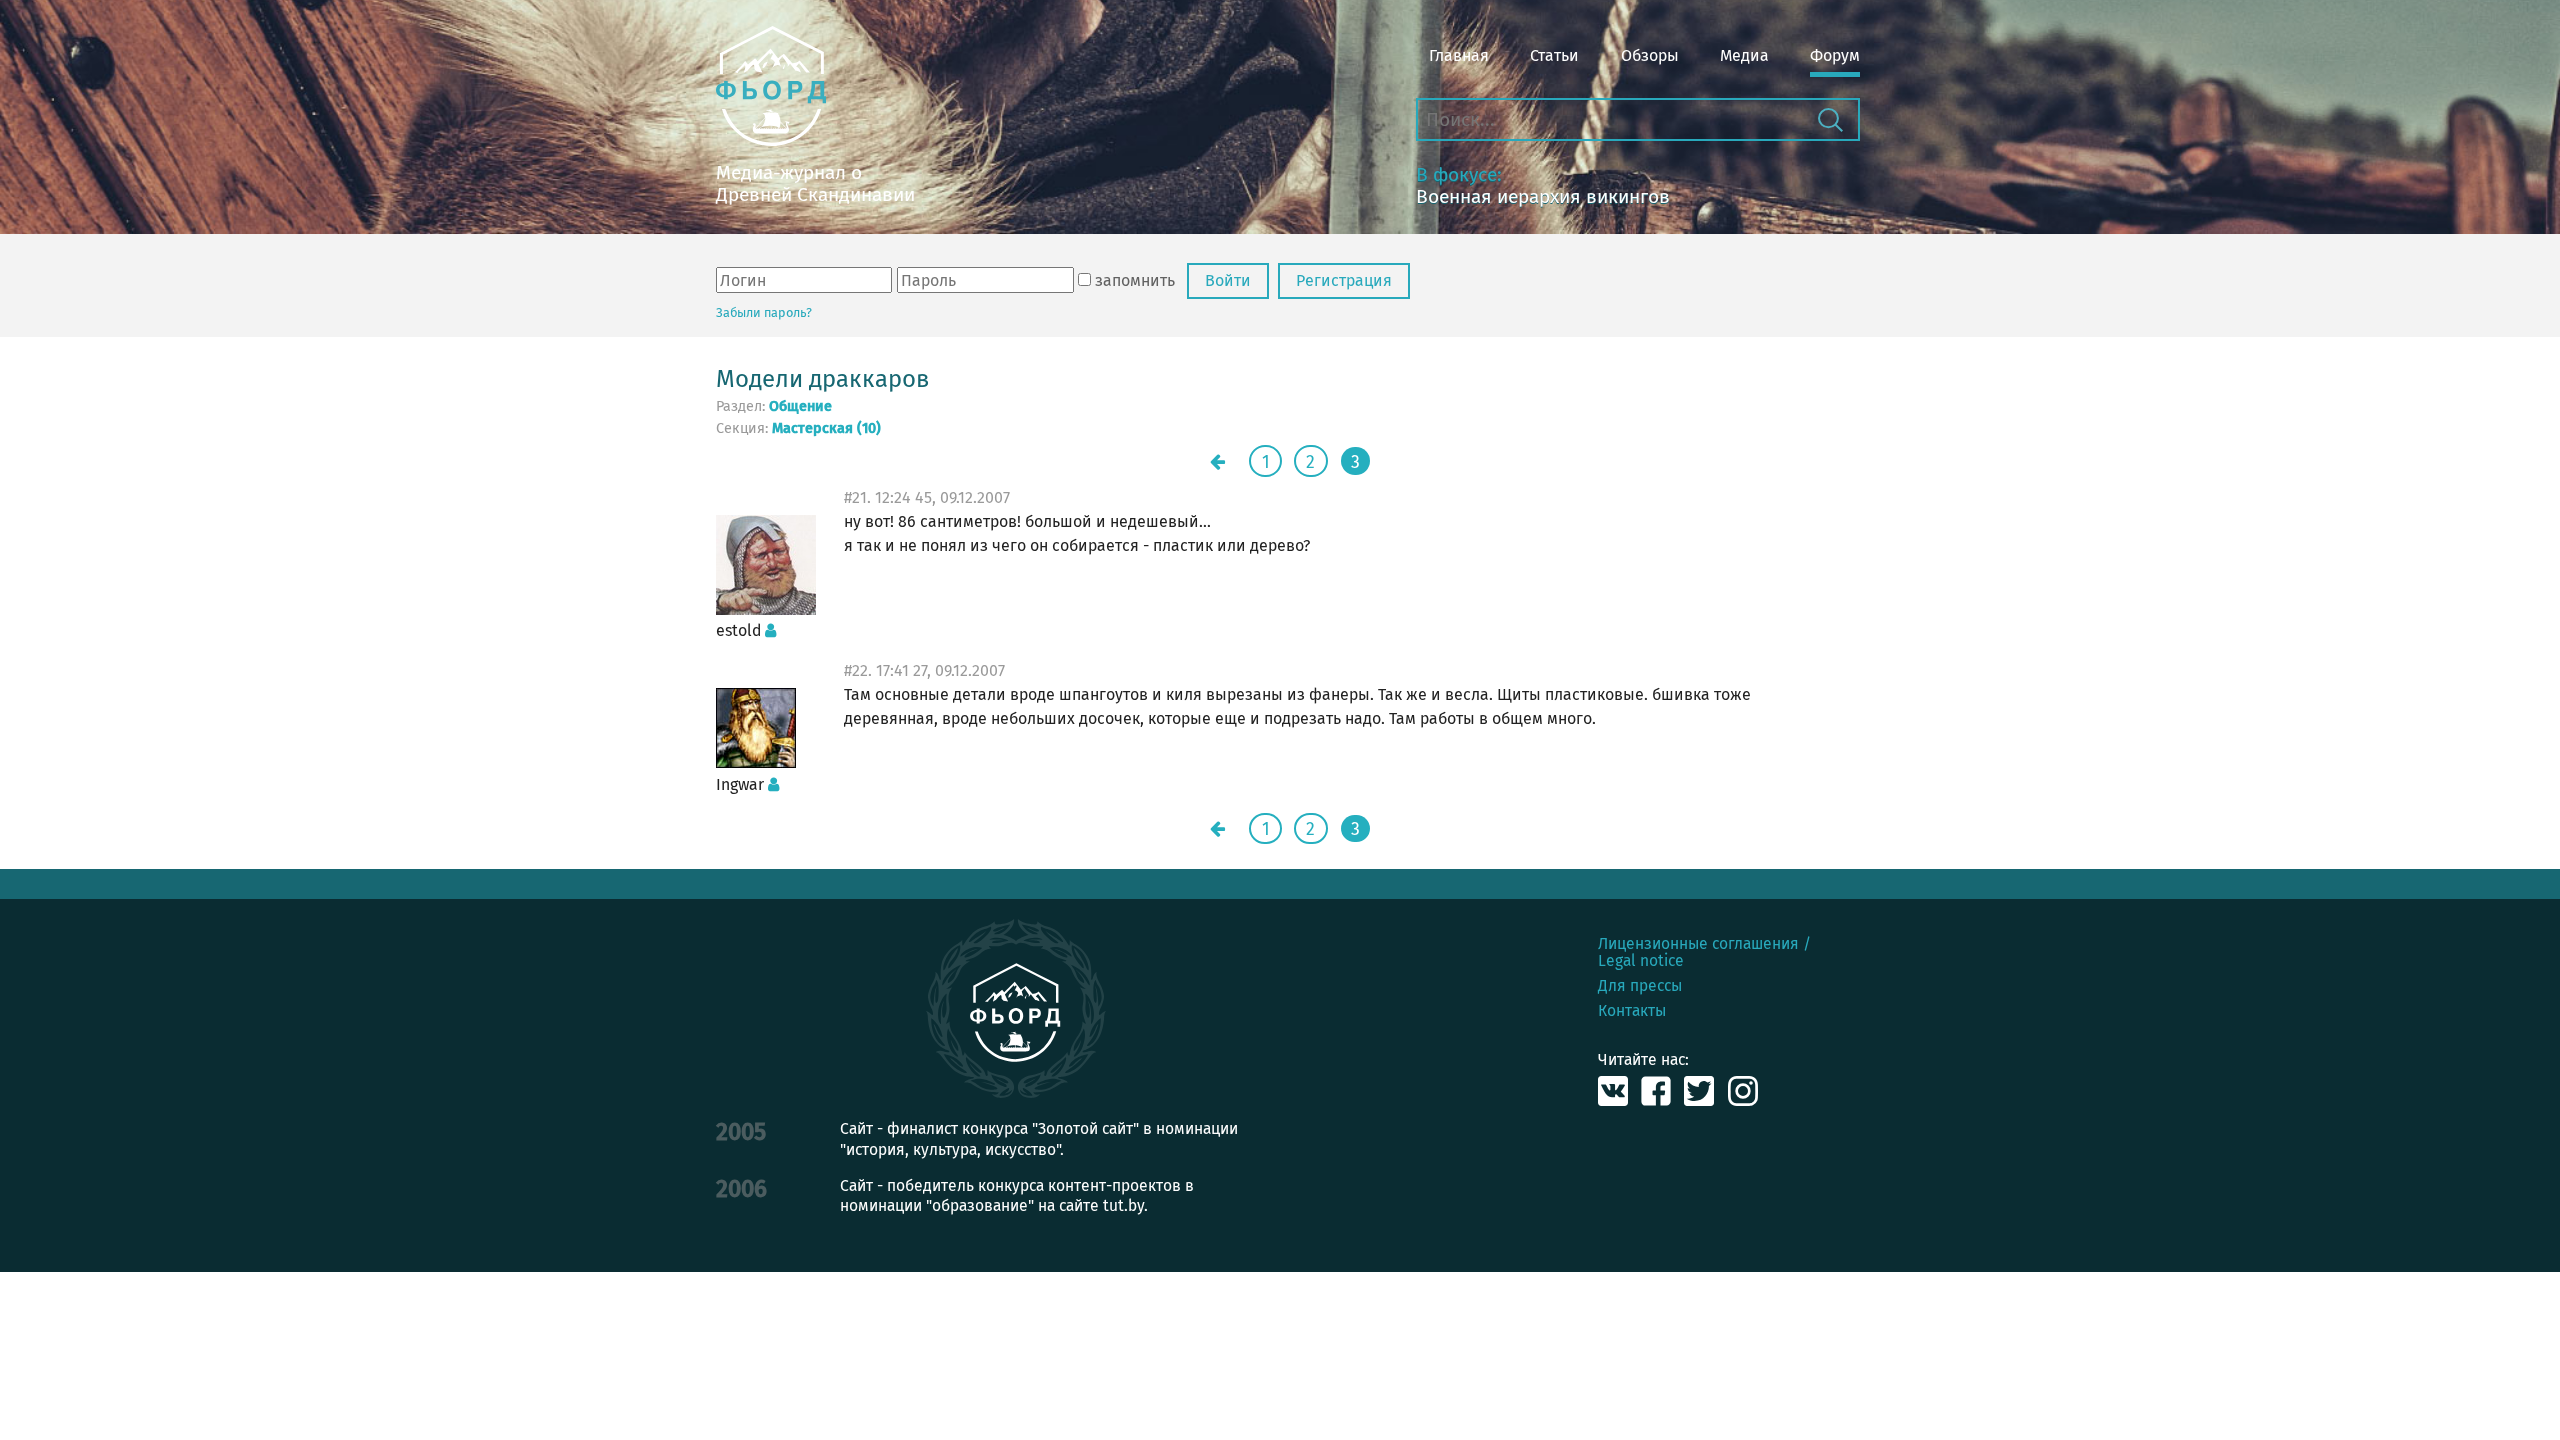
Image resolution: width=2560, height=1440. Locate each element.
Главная (1459, 55)
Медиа (1744, 55)
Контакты (1632, 1010)
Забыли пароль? (764, 312)
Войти (1228, 280)
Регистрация (1344, 280)
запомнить (1135, 280)
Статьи (1554, 55)
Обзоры (1650, 55)
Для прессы (1640, 985)
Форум (1835, 55)
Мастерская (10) (826, 429)
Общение (800, 407)
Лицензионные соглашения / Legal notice (1704, 952)
